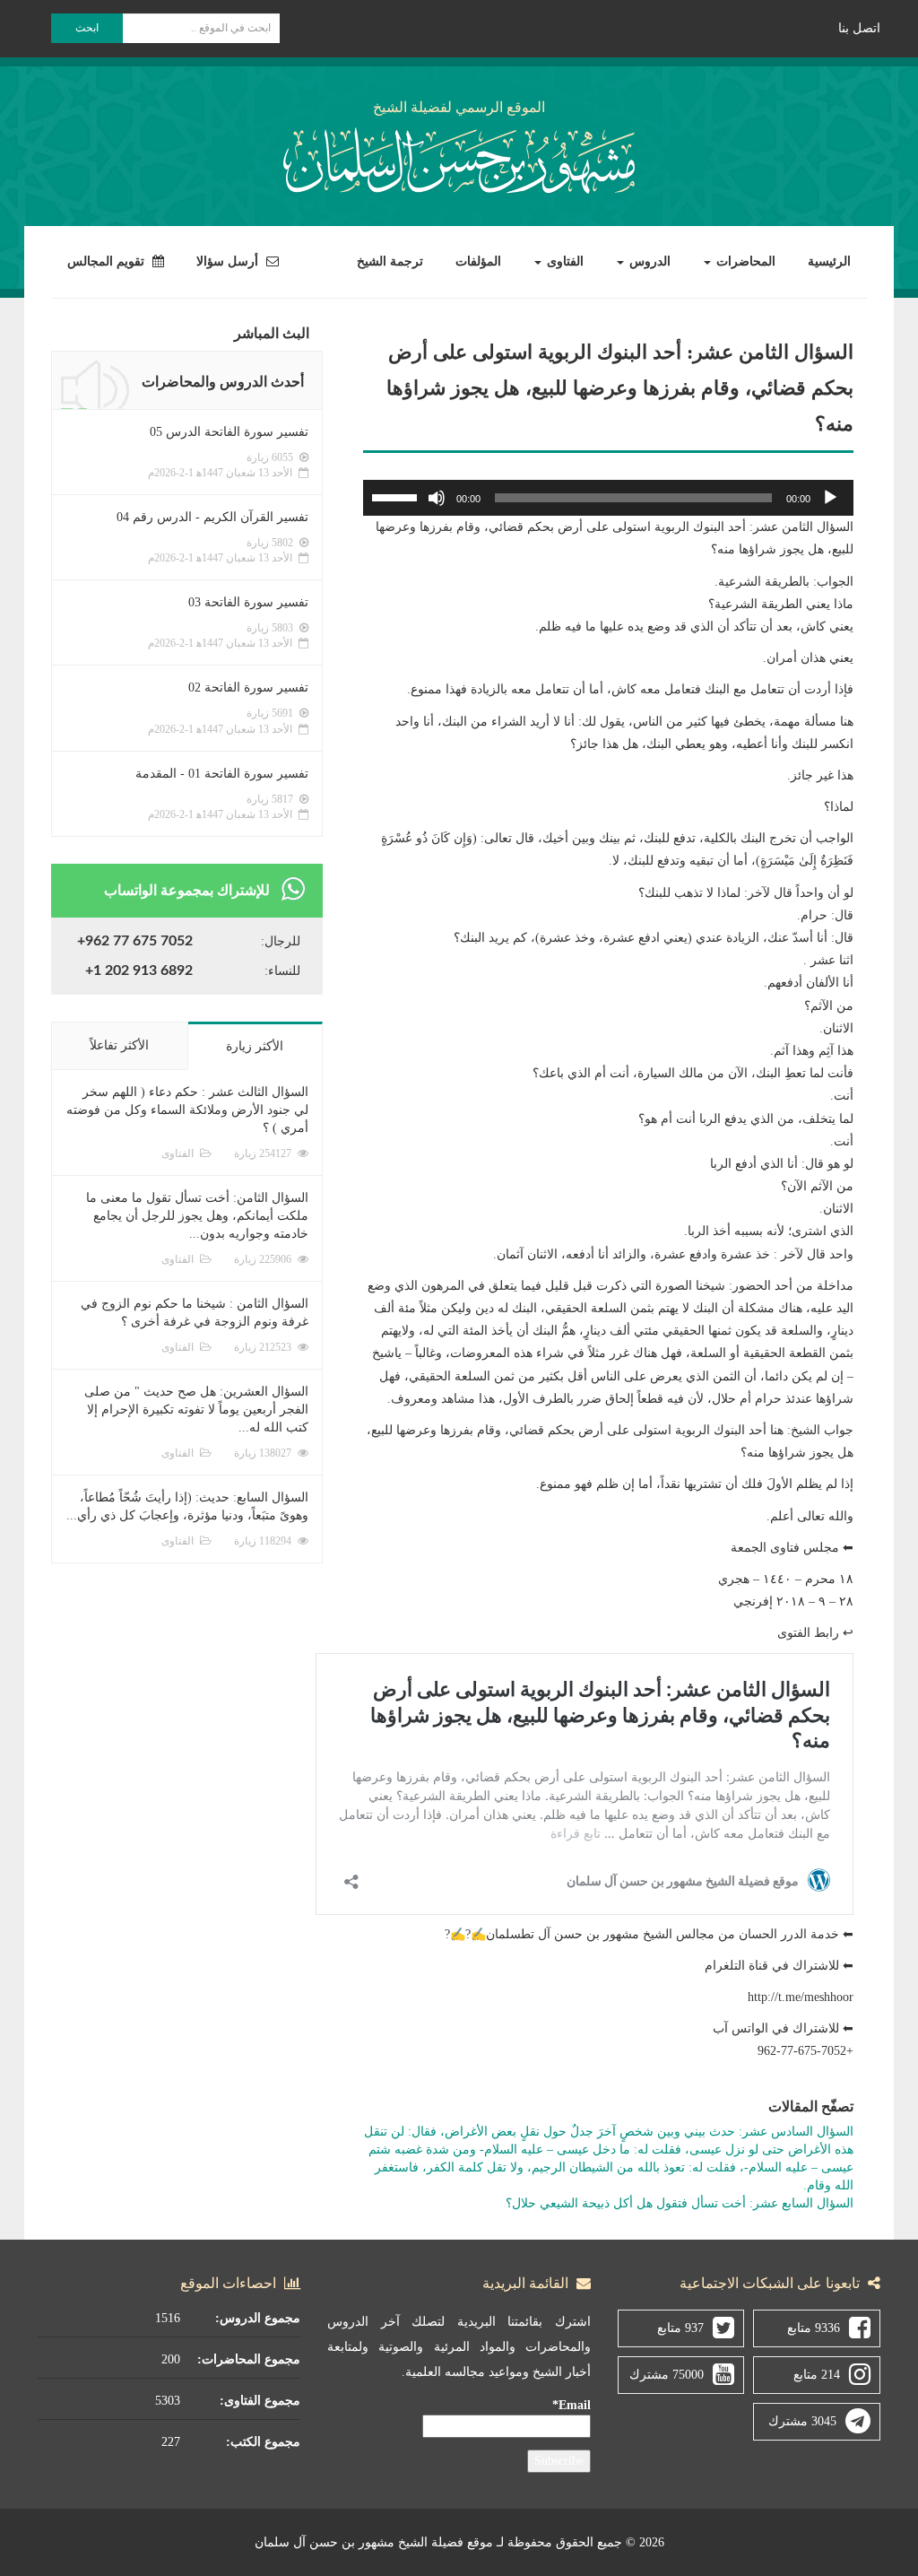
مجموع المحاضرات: (249, 2359)
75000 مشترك (667, 2375)
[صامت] (437, 498)
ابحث (87, 28)
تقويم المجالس (108, 261)
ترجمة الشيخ (390, 261)
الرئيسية (829, 261)
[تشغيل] (830, 498)
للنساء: (282, 971)
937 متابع (680, 2328)
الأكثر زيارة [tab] (255, 1046)
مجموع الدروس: (258, 2318)
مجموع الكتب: (263, 2442)
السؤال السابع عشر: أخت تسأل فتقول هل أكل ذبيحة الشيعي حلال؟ (680, 2203)
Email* (572, 2405)
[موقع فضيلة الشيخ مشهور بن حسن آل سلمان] (459, 157)
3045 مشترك (802, 2421)
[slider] (397, 496)
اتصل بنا (859, 28)
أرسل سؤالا (229, 261)
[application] (608, 498)
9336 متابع (814, 2328)
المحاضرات (744, 261)
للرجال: (281, 941)
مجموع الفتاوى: (260, 2401)
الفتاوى (563, 261)
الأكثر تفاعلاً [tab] (119, 1045)
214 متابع (817, 2375)
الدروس (648, 261)
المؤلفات (478, 261)
